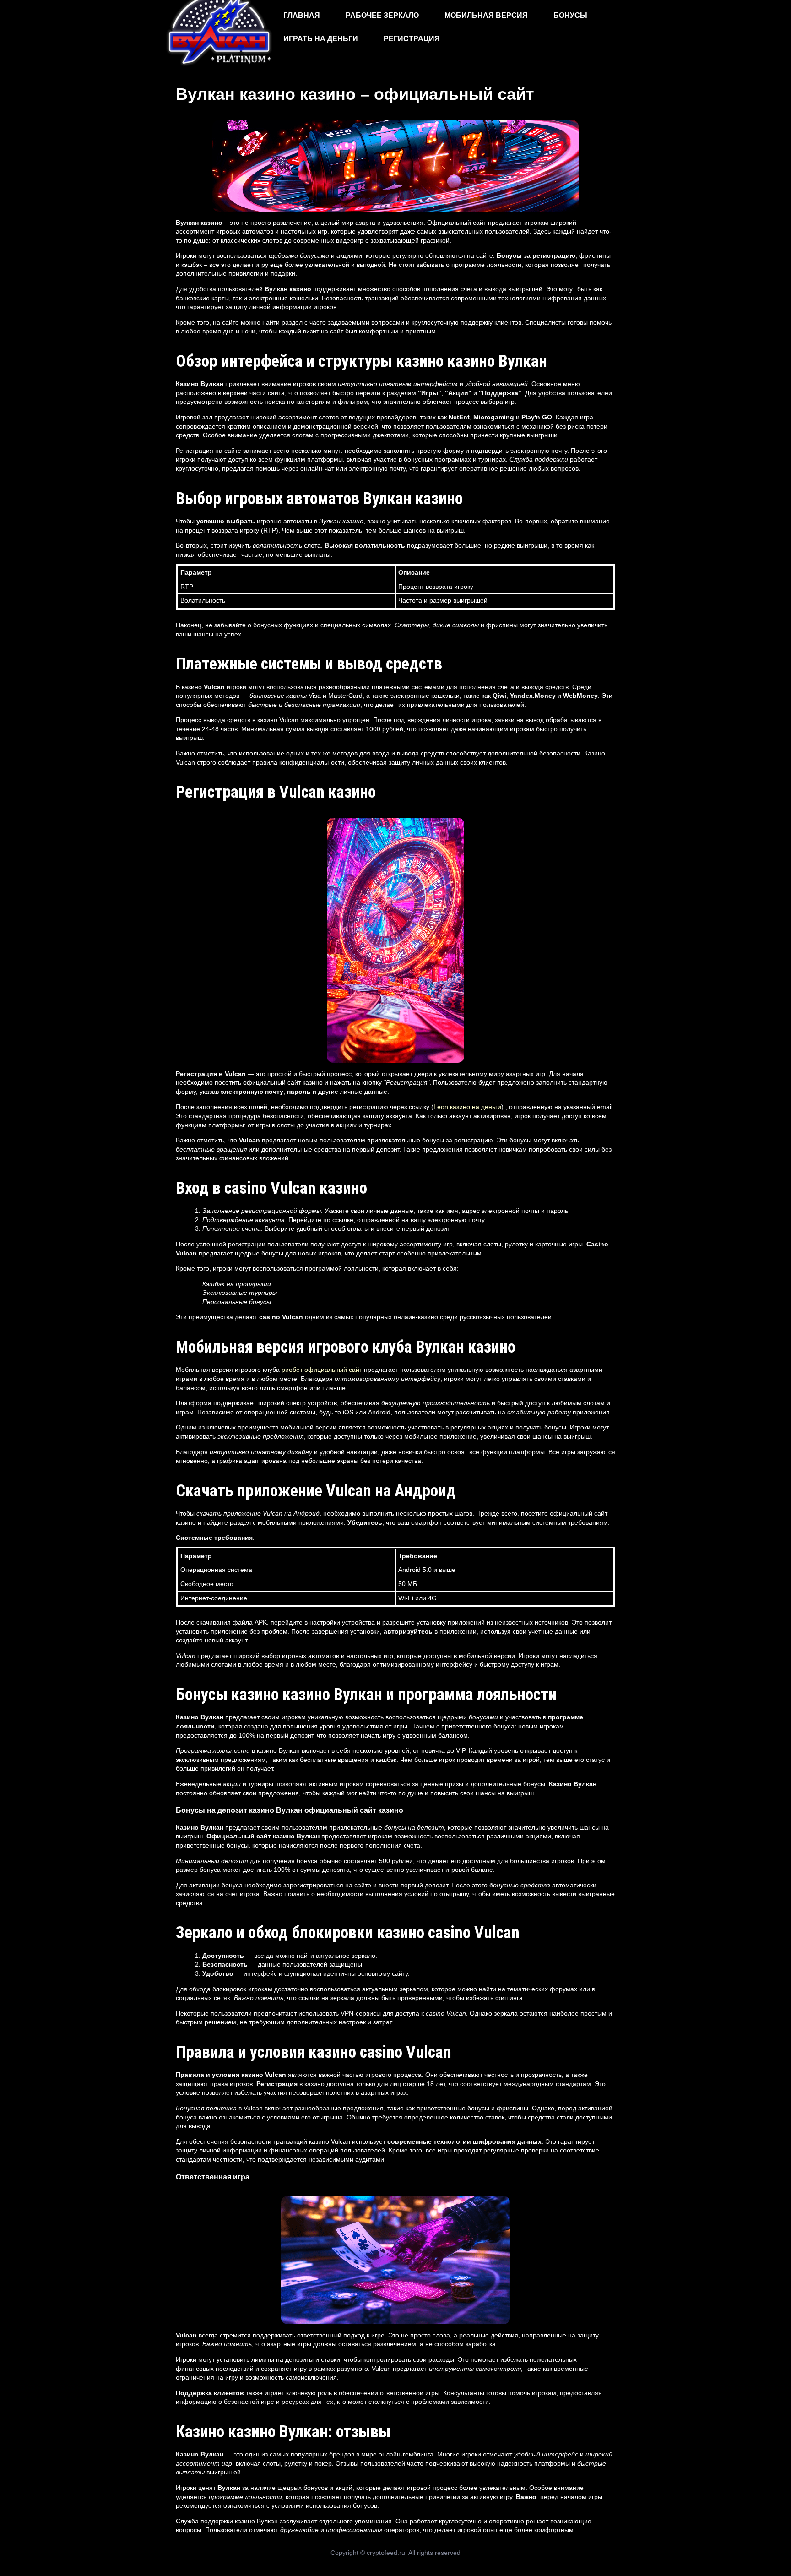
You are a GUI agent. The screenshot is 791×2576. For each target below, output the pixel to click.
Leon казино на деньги (467, 1107)
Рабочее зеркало (382, 15)
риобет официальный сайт (322, 1370)
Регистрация (412, 39)
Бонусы (570, 15)
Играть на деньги (321, 39)
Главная (302, 15)
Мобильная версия (486, 15)
